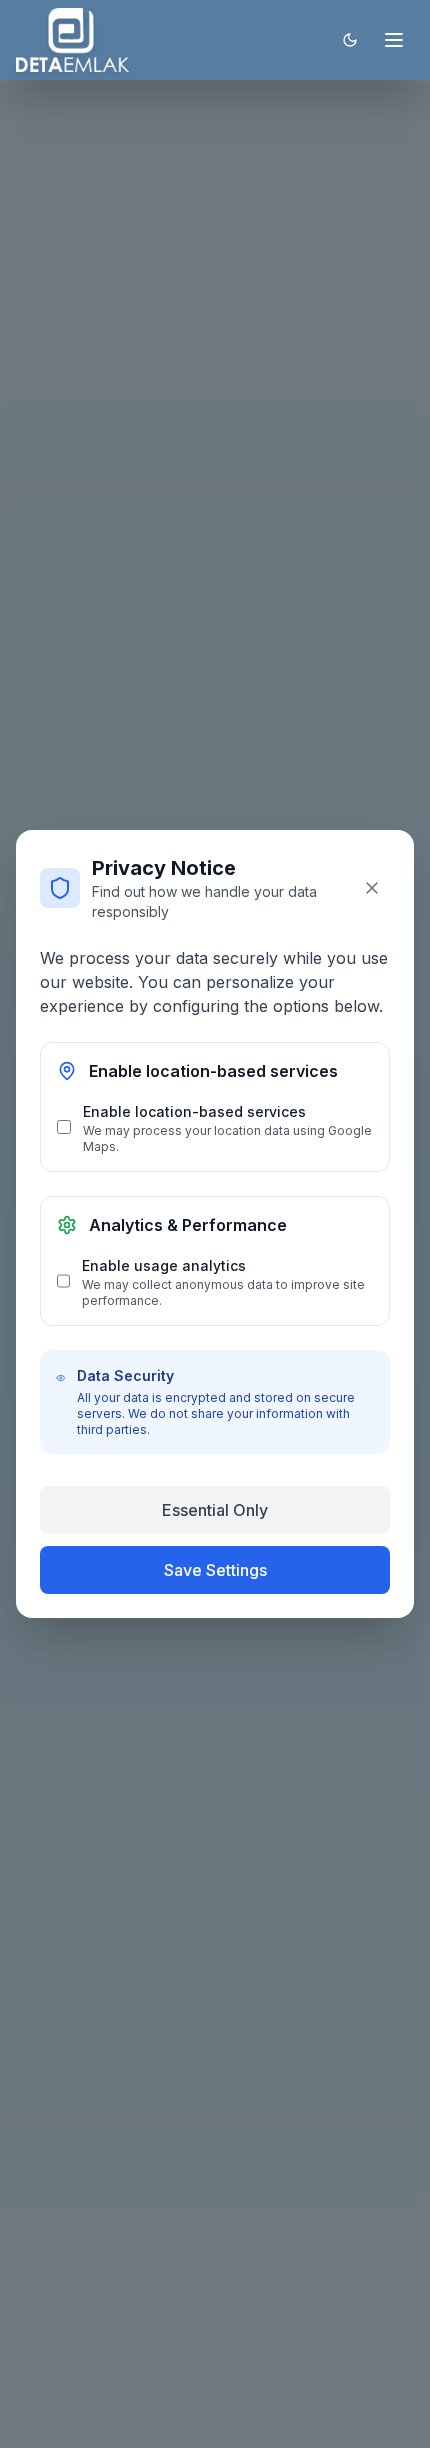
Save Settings (215, 1570)
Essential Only (215, 1510)
